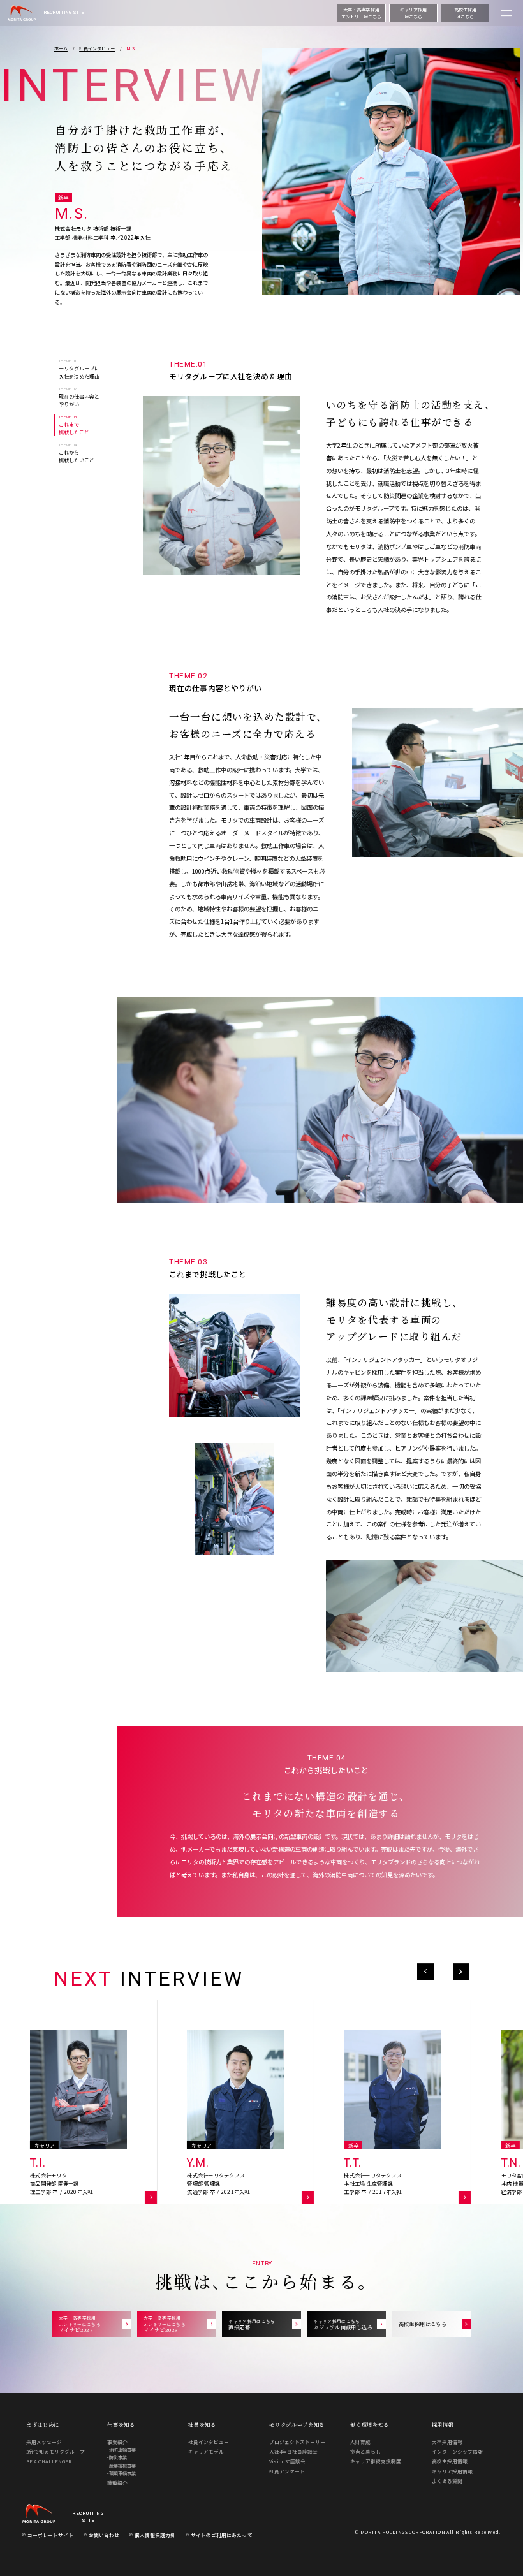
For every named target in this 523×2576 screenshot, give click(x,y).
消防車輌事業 (122, 2450)
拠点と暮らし (365, 2451)
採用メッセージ (44, 2442)
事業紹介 (117, 2442)
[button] (425, 1972)
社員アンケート (287, 2471)
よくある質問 (447, 2481)
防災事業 (118, 2458)
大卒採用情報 (447, 2442)
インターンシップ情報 (457, 2451)
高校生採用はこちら (465, 13)
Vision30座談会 (287, 2461)
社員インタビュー (209, 2442)
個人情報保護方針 (155, 2535)
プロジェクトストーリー (297, 2442)
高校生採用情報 (450, 2461)
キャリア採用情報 (452, 2471)
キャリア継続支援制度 (376, 2461)
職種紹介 (117, 2483)
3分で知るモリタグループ (55, 2451)
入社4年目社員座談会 (293, 2451)
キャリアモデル (206, 2451)
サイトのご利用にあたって (222, 2535)
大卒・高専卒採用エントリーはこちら (362, 13)
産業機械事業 (122, 2466)
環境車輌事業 (122, 2474)
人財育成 (360, 2442)
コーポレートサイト (50, 2535)
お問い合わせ (104, 2535)
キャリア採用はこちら (413, 13)
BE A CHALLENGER (49, 2461)
